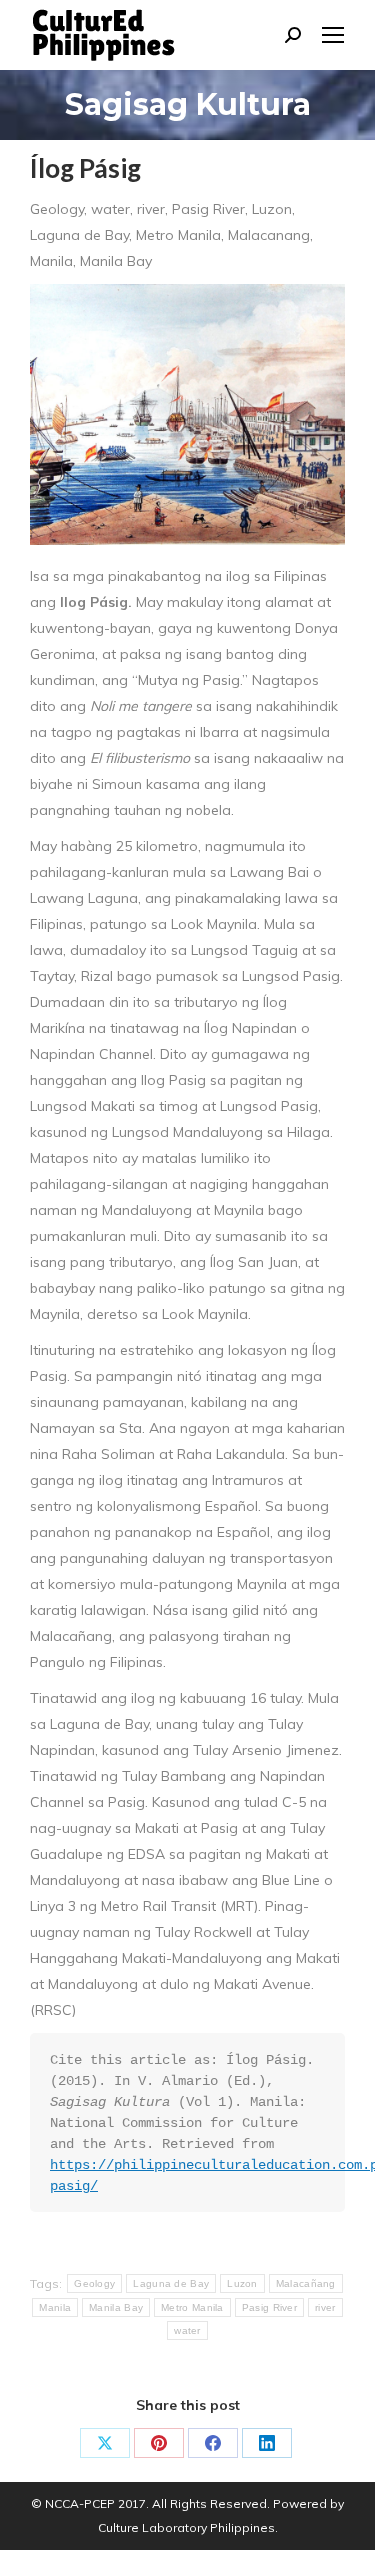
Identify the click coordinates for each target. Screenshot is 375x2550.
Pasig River (269, 2307)
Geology (94, 2283)
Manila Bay (116, 2307)
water (187, 2330)
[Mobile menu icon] (333, 35)
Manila (55, 2307)
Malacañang (306, 2283)
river (325, 2307)
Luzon (242, 2283)
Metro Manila (192, 2307)
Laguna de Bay (171, 2283)
